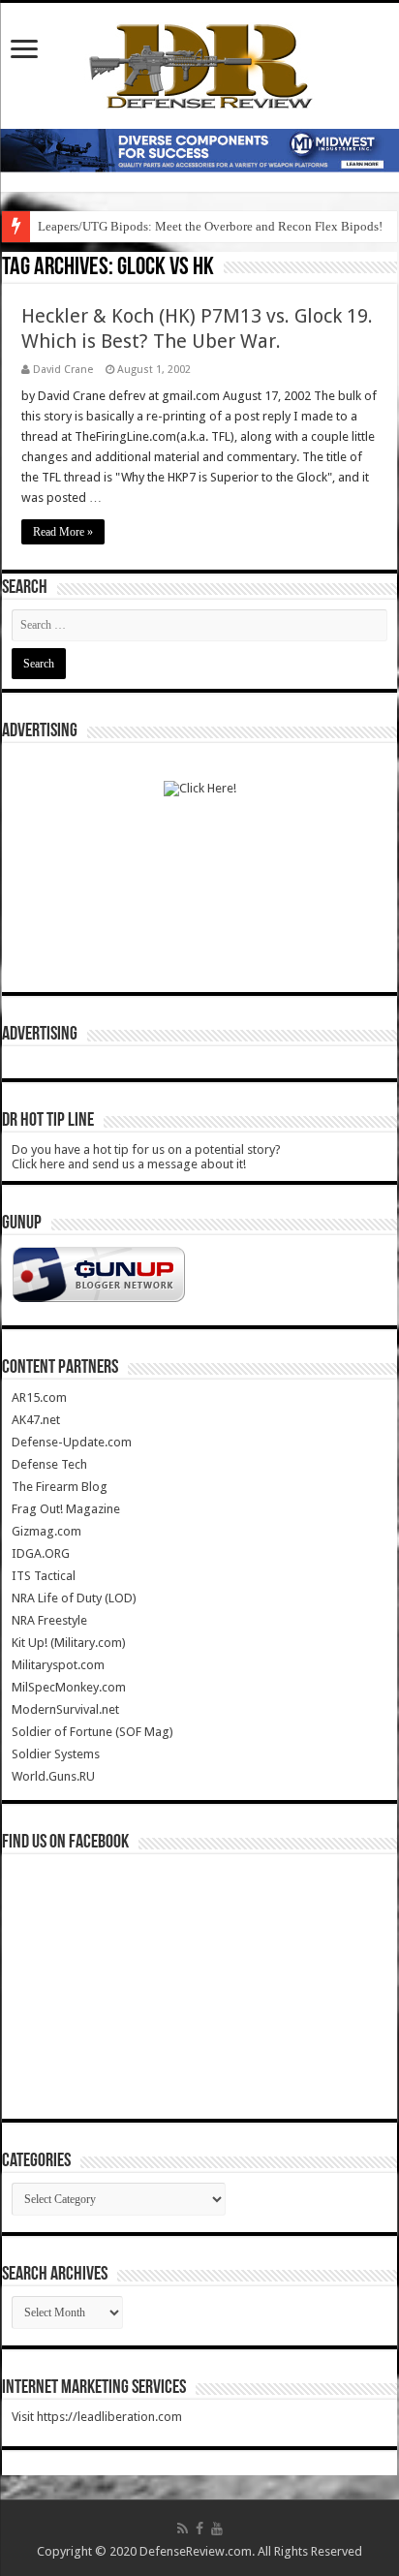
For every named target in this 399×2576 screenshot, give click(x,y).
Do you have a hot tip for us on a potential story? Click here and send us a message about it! (146, 1157)
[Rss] (183, 2529)
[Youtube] (217, 2529)
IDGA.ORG (41, 1553)
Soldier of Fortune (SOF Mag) (92, 1732)
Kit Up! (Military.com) (69, 1643)
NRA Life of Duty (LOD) (74, 1598)
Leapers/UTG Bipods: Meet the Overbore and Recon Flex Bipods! (210, 226)
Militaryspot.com (58, 1665)
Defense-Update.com (72, 1442)
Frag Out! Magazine (66, 1509)
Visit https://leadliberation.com (97, 2417)
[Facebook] (199, 2529)
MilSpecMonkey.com (69, 1687)
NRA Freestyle (49, 1620)
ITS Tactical (44, 1576)
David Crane (63, 370)
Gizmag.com (46, 1531)
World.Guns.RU (53, 1776)
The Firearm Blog (60, 1487)
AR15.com (39, 1397)
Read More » (63, 532)
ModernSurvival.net (65, 1709)
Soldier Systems (56, 1754)
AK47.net (36, 1420)
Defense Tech (49, 1464)
